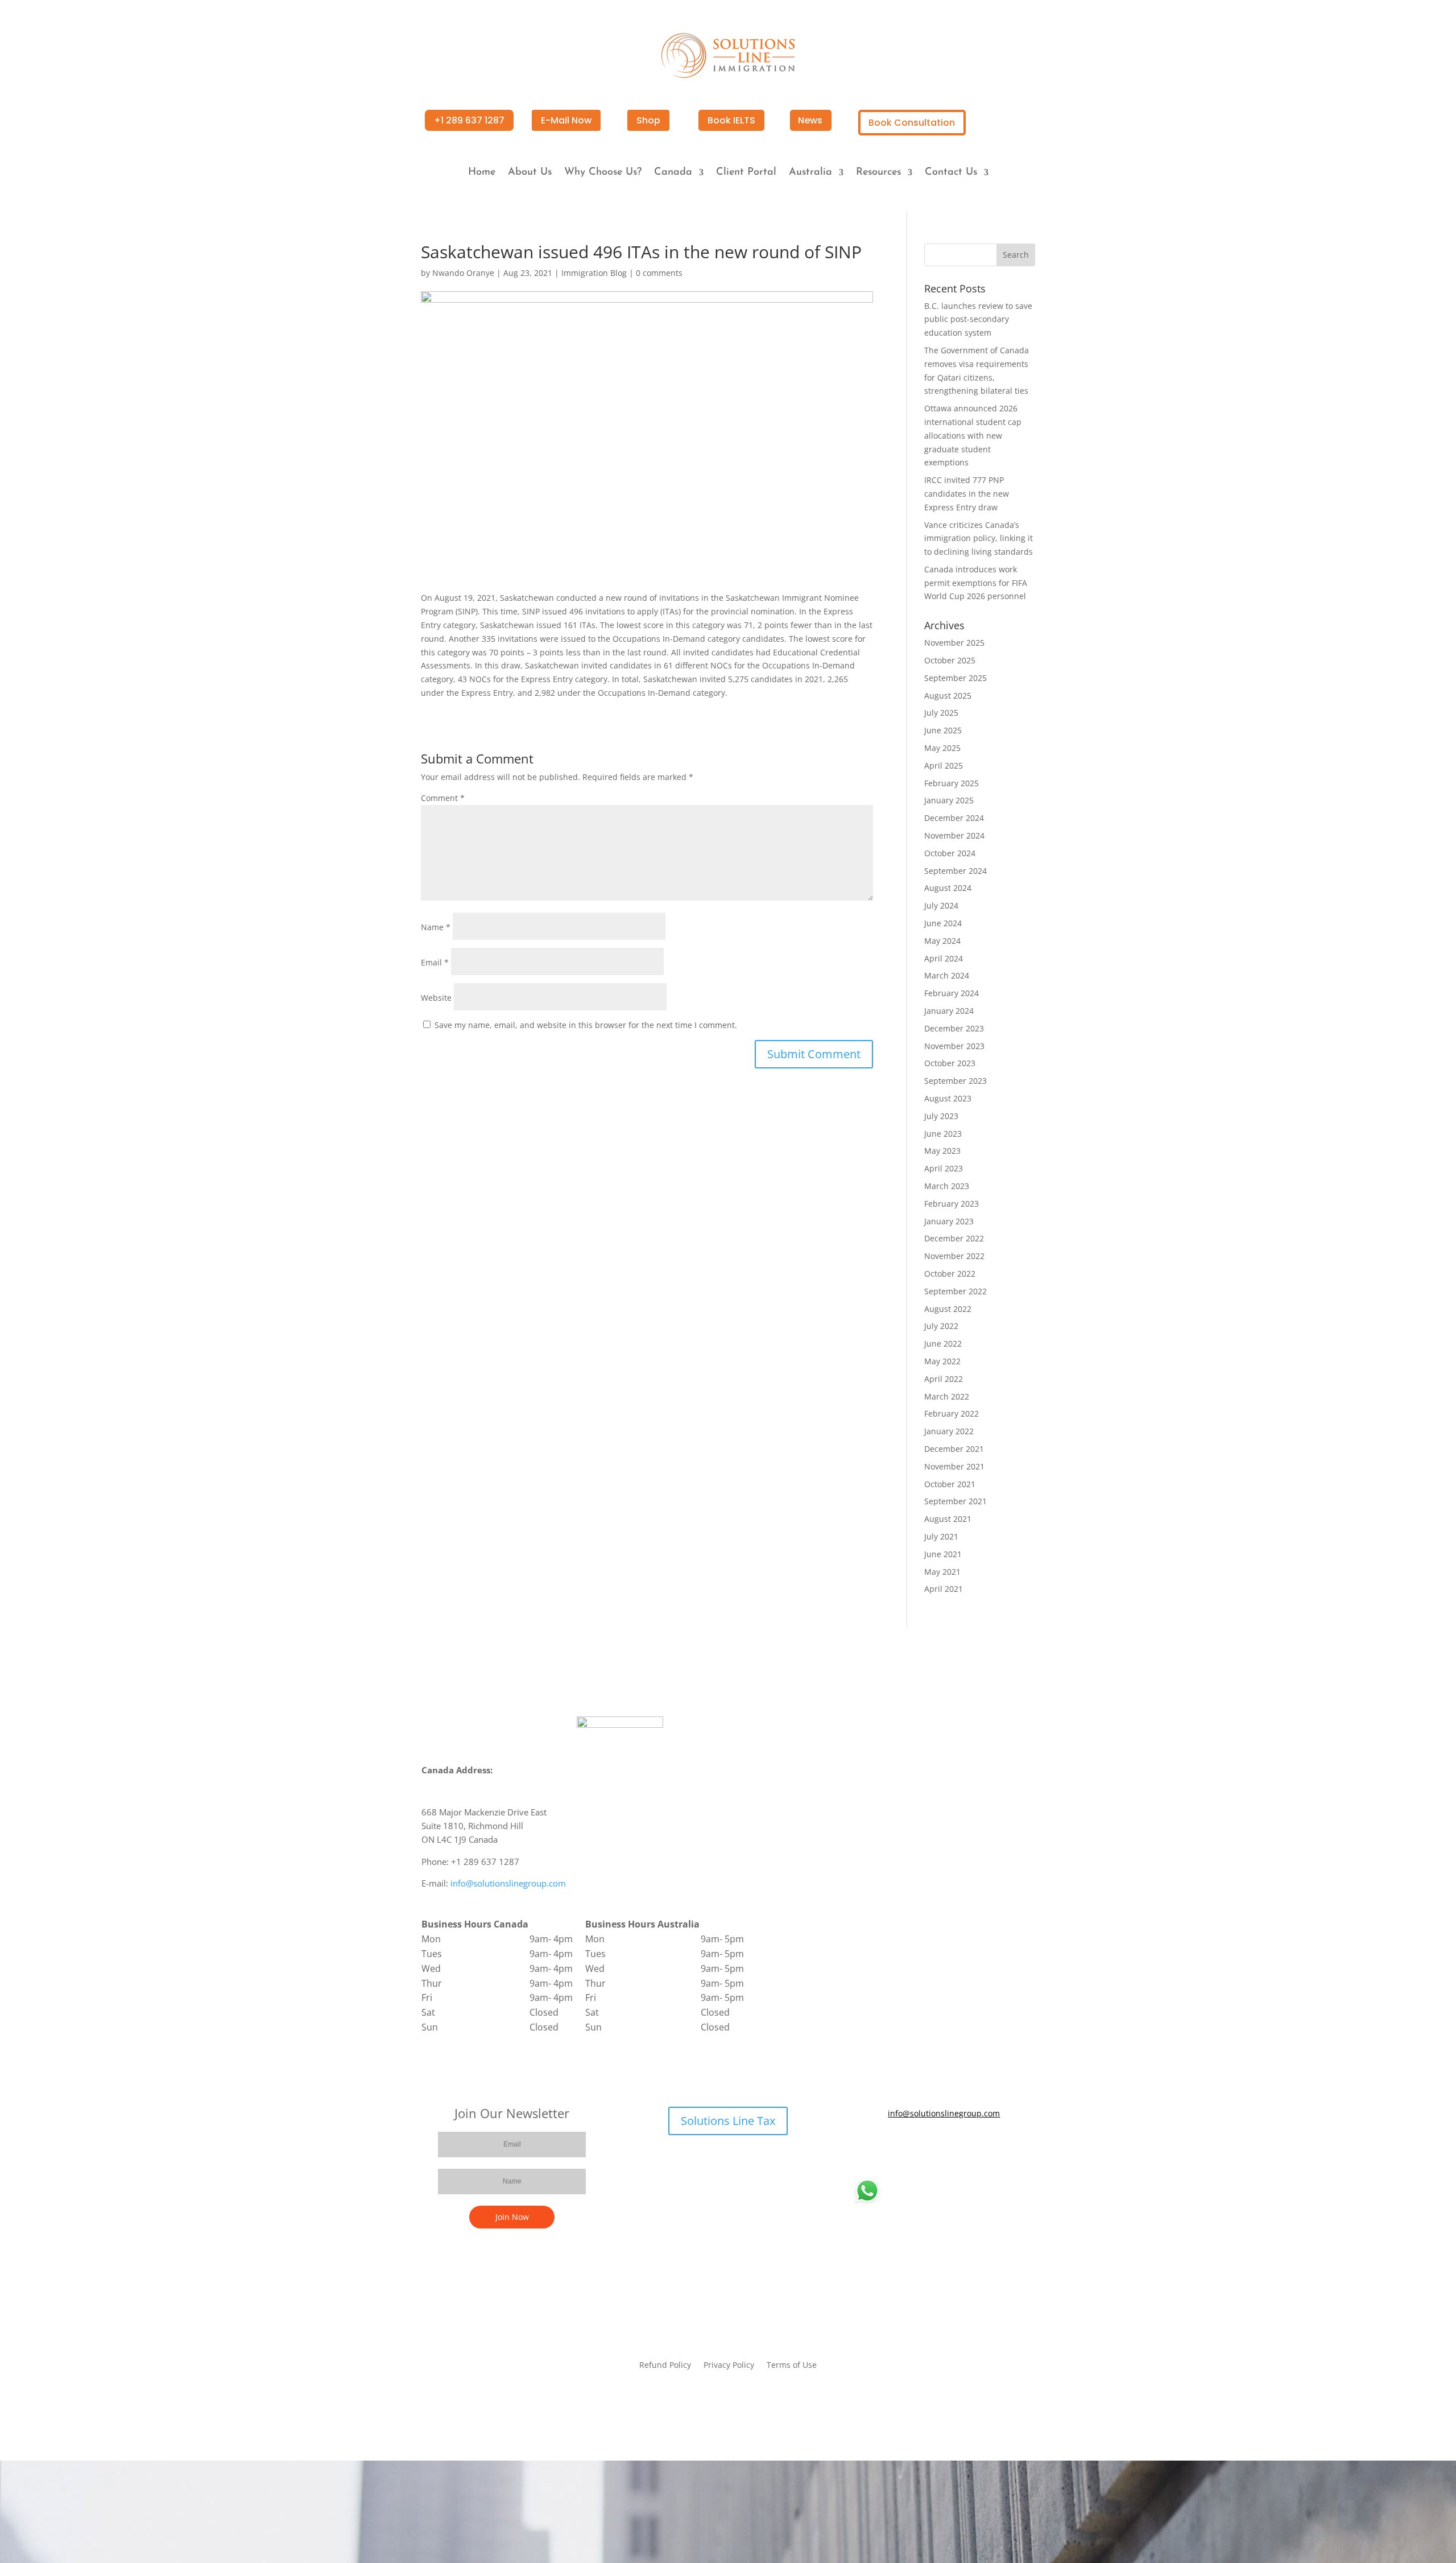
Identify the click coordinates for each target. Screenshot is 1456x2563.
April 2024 (944, 958)
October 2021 (950, 1484)
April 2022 (944, 1379)
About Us (530, 173)
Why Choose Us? (603, 173)
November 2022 (954, 1256)
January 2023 (949, 1221)
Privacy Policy (729, 2366)
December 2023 (954, 1028)
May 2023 (942, 1151)
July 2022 (941, 1326)
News (810, 120)
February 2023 (952, 1204)
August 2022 (948, 1309)
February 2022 (952, 1413)
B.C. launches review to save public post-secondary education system (978, 319)
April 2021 (944, 1589)
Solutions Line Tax (728, 2121)
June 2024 (943, 923)
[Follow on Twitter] (933, 2147)
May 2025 (942, 748)
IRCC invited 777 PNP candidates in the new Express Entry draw (967, 494)
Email (435, 962)
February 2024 (952, 993)
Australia (810, 173)
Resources (878, 173)
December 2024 (954, 818)
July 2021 (941, 1536)
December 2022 (954, 1238)
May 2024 (942, 941)
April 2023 (944, 1168)
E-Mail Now (566, 120)
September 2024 (955, 871)
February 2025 (952, 783)
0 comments (659, 273)
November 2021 (954, 1466)
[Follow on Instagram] (978, 2147)
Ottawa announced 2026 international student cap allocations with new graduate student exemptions (973, 435)
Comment (443, 798)
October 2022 (950, 1274)
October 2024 (950, 853)
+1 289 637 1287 (469, 120)
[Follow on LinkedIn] (955, 2147)
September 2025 (955, 678)
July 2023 (941, 1116)
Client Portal (746, 173)
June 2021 (943, 1554)
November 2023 (954, 1046)
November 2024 (954, 835)
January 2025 (949, 800)
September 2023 (955, 1081)
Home (482, 173)
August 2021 (948, 1519)
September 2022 (955, 1291)
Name (436, 927)
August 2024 (948, 888)
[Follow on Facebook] (910, 2147)
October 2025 (950, 660)
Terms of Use (792, 2366)
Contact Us (951, 173)
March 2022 (947, 1396)
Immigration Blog (594, 273)
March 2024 (947, 975)
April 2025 (944, 765)
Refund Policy (665, 2366)
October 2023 (950, 1063)
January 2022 (949, 1431)
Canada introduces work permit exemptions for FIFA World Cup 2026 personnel (976, 583)
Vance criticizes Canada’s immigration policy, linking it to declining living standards (979, 538)
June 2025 (943, 730)
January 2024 (949, 1011)
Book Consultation (912, 123)
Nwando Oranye (463, 273)
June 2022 (943, 1344)
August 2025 (948, 696)
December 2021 (954, 1449)
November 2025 (954, 643)
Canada (673, 173)
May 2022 (942, 1361)
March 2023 (947, 1186)
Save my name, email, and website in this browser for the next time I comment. (586, 1025)
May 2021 (942, 1572)
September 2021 (955, 1501)
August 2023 (948, 1098)
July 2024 (941, 905)
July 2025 (941, 713)
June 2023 (943, 1134)
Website (436, 998)
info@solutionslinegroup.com (508, 1883)
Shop (648, 120)
